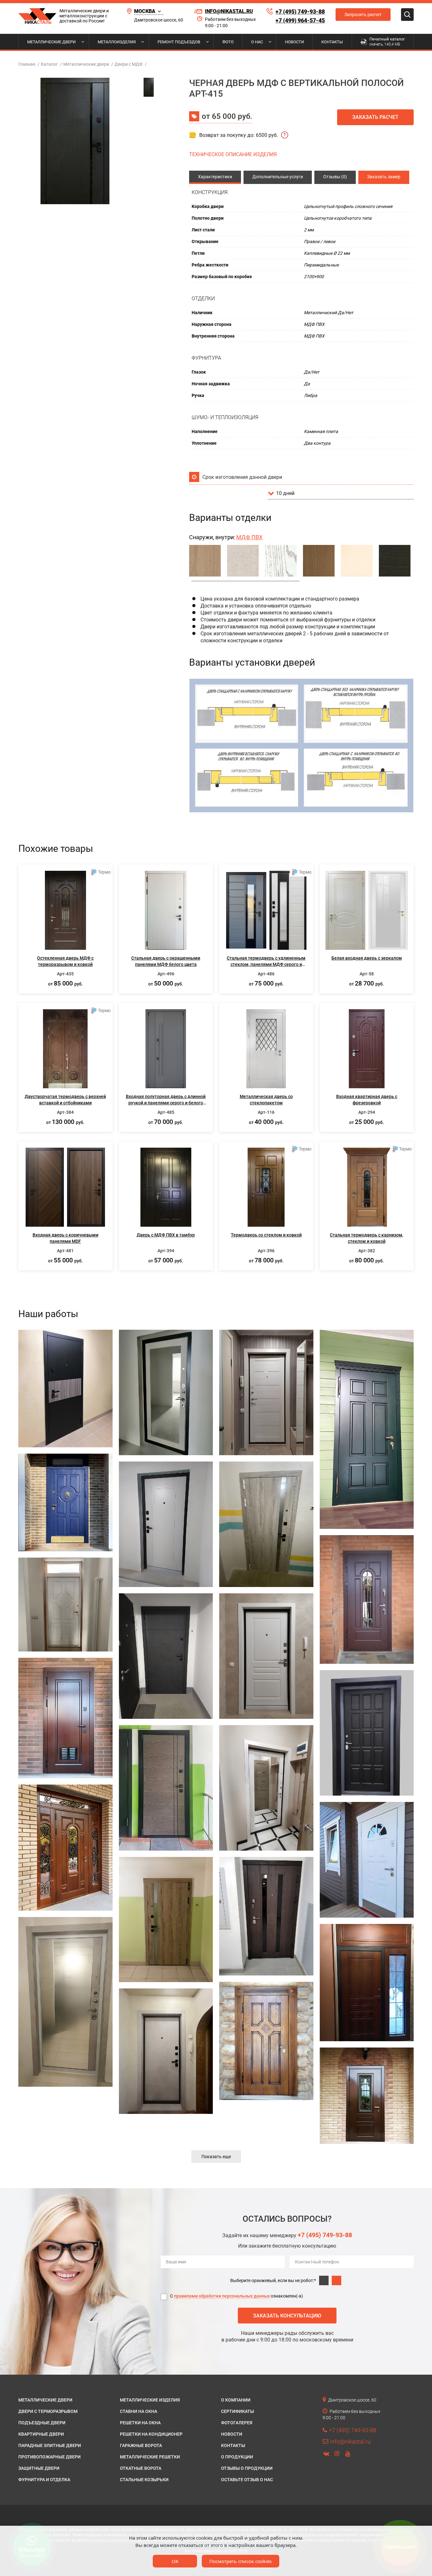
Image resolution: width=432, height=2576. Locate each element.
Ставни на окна (139, 2411)
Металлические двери (51, 42)
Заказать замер (384, 177)
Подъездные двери (42, 2423)
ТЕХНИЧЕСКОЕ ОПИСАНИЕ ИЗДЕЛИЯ (233, 154)
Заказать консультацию (287, 2316)
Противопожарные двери (49, 2457)
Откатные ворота (141, 2468)
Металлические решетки (150, 2457)
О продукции (237, 2457)
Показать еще (216, 2157)
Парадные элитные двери (50, 2445)
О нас (257, 42)
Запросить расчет (363, 15)
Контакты (332, 42)
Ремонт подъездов (179, 42)
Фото (228, 42)
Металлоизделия (117, 42)
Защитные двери (39, 2468)
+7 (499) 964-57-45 (300, 20)
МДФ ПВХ (249, 537)
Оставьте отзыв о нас (247, 2480)
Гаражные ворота (141, 2445)
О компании (236, 2400)
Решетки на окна (140, 2423)
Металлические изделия (150, 2400)
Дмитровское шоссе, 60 (159, 20)
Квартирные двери (41, 2434)
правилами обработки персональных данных (222, 2296)
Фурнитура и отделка (44, 2480)
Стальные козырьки (144, 2480)
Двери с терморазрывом (48, 2411)
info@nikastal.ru (229, 11)
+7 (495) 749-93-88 (300, 12)
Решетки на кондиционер (151, 2434)
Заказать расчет (375, 117)
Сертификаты (238, 2411)
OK (175, 2561)
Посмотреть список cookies (241, 2561)
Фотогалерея (237, 2423)
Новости (294, 42)
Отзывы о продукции (247, 2468)
